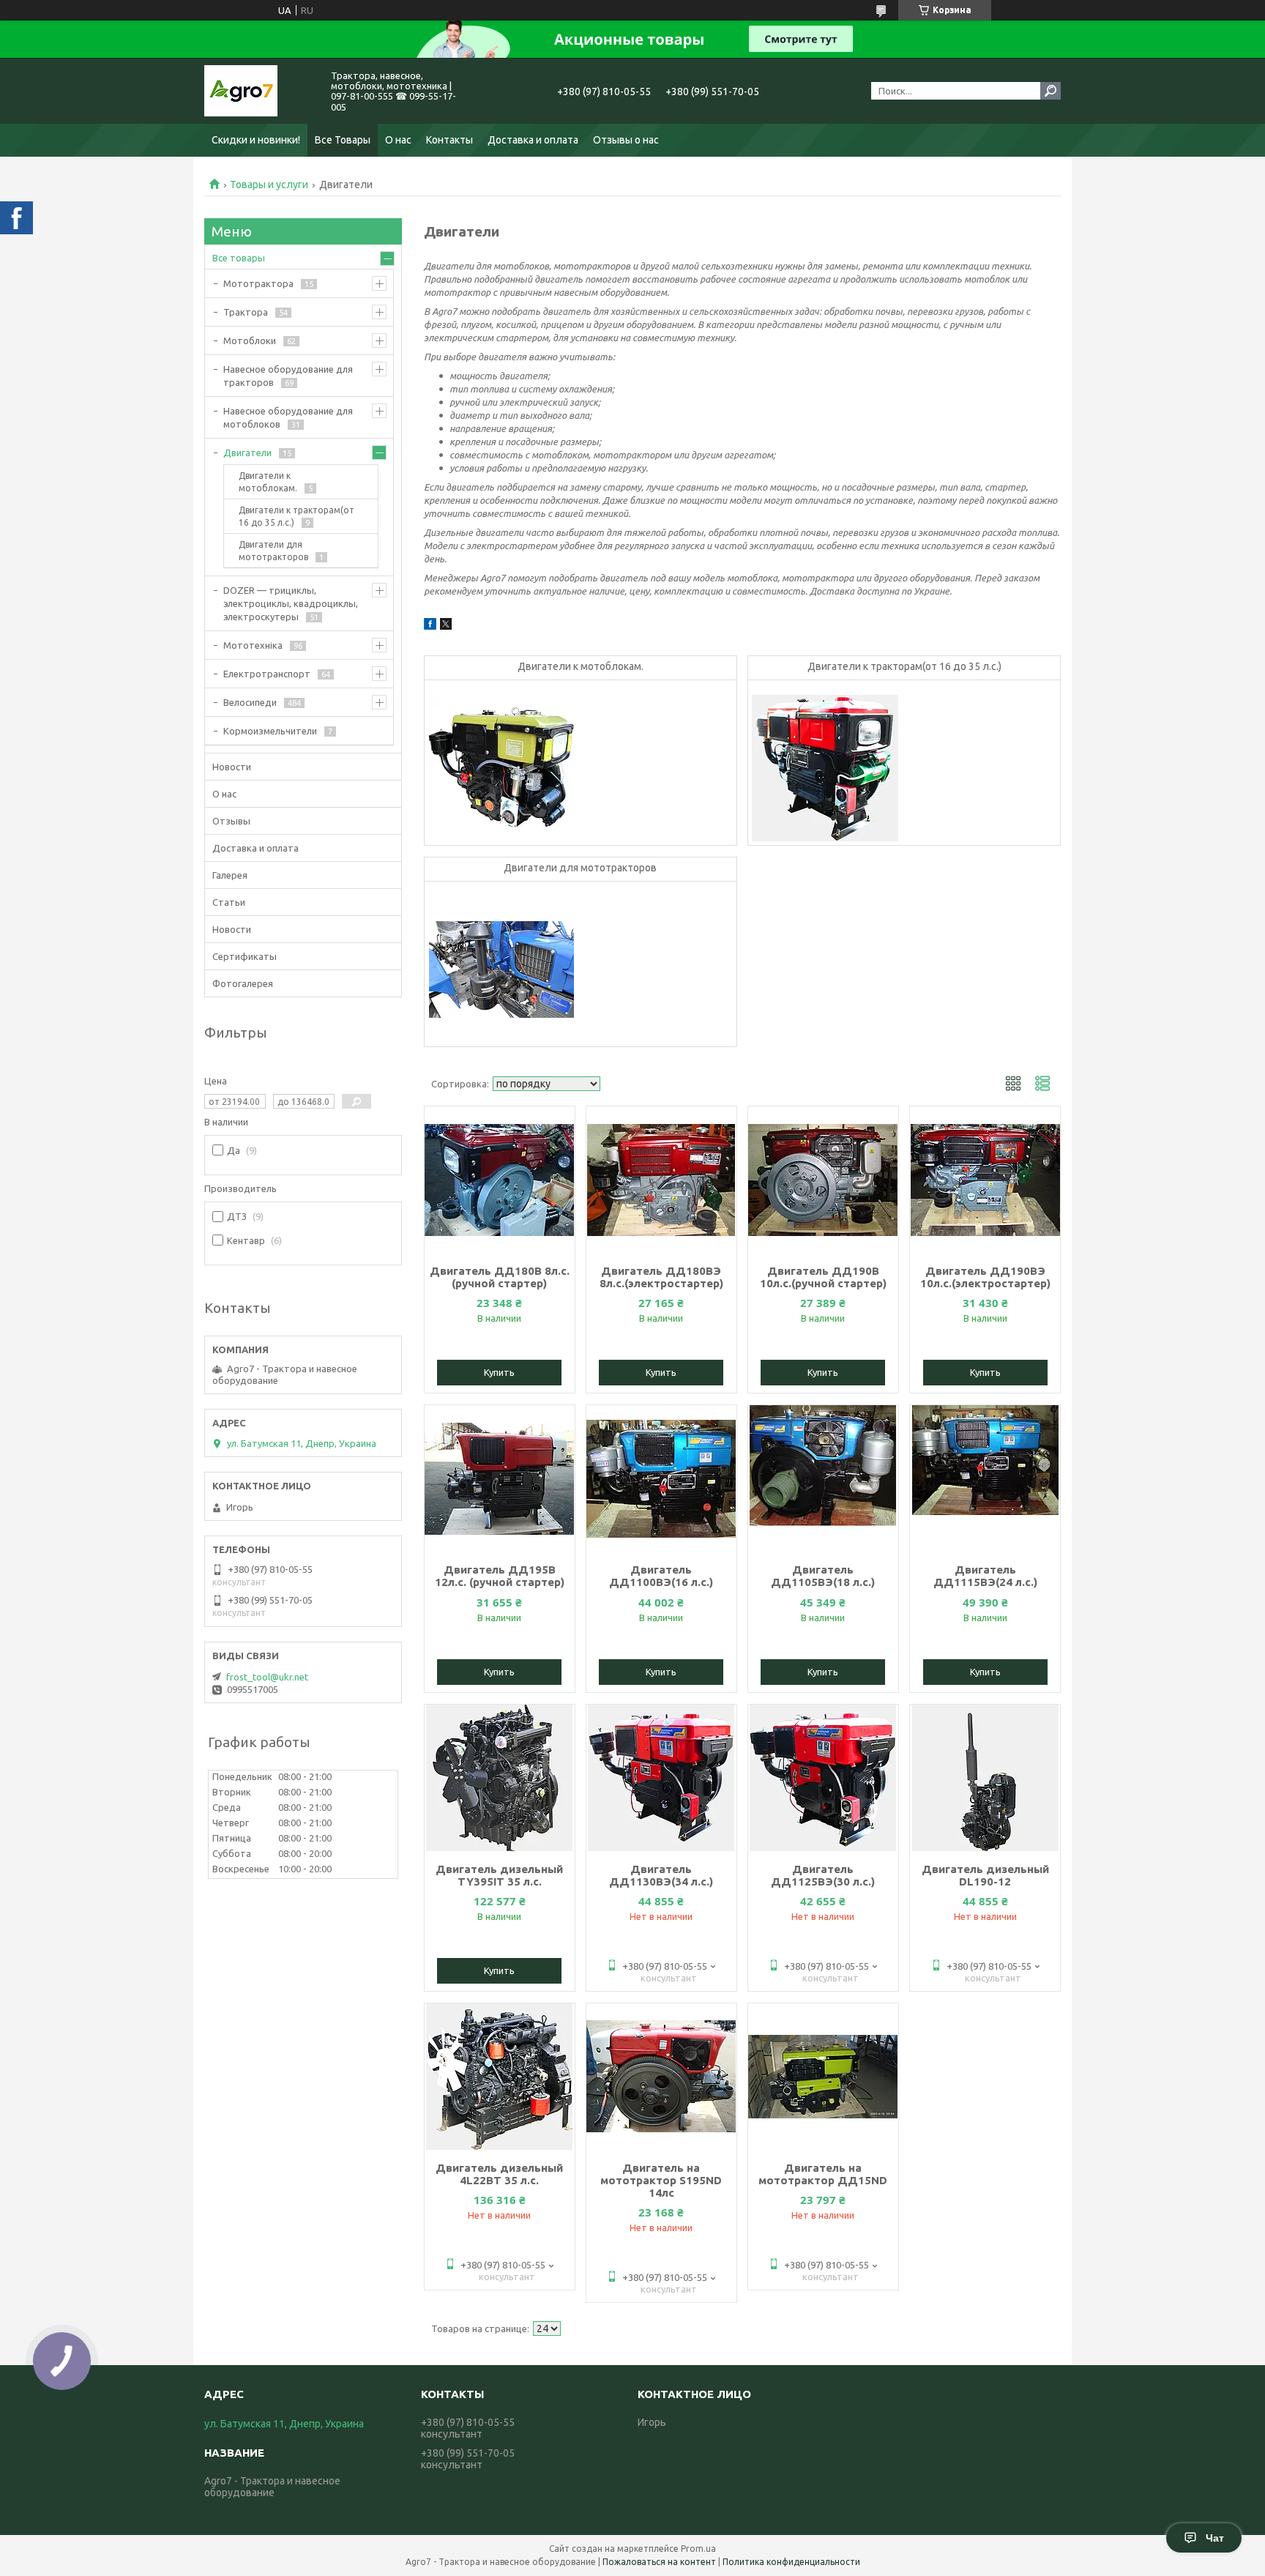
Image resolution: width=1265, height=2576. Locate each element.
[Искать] (1051, 91)
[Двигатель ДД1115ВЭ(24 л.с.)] (985, 1478)
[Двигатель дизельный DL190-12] (985, 1778)
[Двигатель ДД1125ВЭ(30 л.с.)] (823, 1778)
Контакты (449, 140)
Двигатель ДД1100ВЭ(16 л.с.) (661, 1576)
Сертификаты (245, 956)
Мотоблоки (250, 340)
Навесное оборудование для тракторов (288, 376)
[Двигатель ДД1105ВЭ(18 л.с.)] (823, 1478)
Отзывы (231, 821)
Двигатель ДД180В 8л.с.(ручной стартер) (500, 1277)
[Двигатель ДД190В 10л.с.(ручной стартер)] (823, 1180)
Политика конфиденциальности (791, 2562)
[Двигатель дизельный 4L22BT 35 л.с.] (500, 2077)
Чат (1215, 2538)
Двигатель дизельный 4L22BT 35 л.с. (499, 2174)
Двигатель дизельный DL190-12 (985, 1875)
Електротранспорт (267, 674)
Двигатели (247, 453)
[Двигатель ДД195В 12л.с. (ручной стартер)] (500, 1478)
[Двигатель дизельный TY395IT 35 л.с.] (500, 1778)
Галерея (230, 875)
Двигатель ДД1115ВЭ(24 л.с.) (985, 1576)
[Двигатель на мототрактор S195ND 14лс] (661, 2077)
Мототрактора (258, 283)
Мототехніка (253, 645)
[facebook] (430, 626)
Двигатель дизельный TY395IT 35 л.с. (499, 1875)
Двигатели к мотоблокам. (581, 666)
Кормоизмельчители (270, 731)
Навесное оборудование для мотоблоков (288, 417)
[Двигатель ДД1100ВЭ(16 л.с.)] (661, 1478)
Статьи (229, 902)
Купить (499, 1372)
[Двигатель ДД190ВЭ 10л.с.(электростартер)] (985, 1180)
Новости (232, 767)
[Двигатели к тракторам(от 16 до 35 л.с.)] (825, 768)
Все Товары (343, 140)
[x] (446, 626)
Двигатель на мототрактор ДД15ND (823, 2174)
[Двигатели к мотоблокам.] (501, 768)
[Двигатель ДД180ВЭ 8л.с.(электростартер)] (661, 1180)
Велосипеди (250, 702)
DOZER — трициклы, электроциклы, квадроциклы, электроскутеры (291, 603)
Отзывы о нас (626, 140)
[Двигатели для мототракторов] (501, 969)
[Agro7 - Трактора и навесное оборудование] (259, 91)
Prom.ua (698, 2549)
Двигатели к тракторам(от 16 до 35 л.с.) (904, 666)
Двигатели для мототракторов (580, 868)
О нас (398, 140)
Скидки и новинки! (256, 140)
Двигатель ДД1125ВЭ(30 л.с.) (823, 1875)
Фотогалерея (243, 983)
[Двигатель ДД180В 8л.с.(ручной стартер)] (500, 1180)
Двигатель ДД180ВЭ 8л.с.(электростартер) (661, 1277)
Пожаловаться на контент (659, 2562)
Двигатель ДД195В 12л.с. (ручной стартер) (500, 1576)
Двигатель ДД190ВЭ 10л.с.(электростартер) (985, 1277)
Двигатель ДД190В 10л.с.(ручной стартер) (823, 1277)
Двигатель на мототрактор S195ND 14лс (661, 2180)
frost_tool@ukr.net (267, 1677)
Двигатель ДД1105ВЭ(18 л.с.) (823, 1576)
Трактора (246, 312)
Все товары (239, 258)
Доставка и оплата (533, 140)
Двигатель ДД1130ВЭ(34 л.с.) (661, 1875)
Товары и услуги (269, 185)
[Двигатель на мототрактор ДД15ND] (823, 2077)
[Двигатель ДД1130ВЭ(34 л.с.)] (661, 1778)
